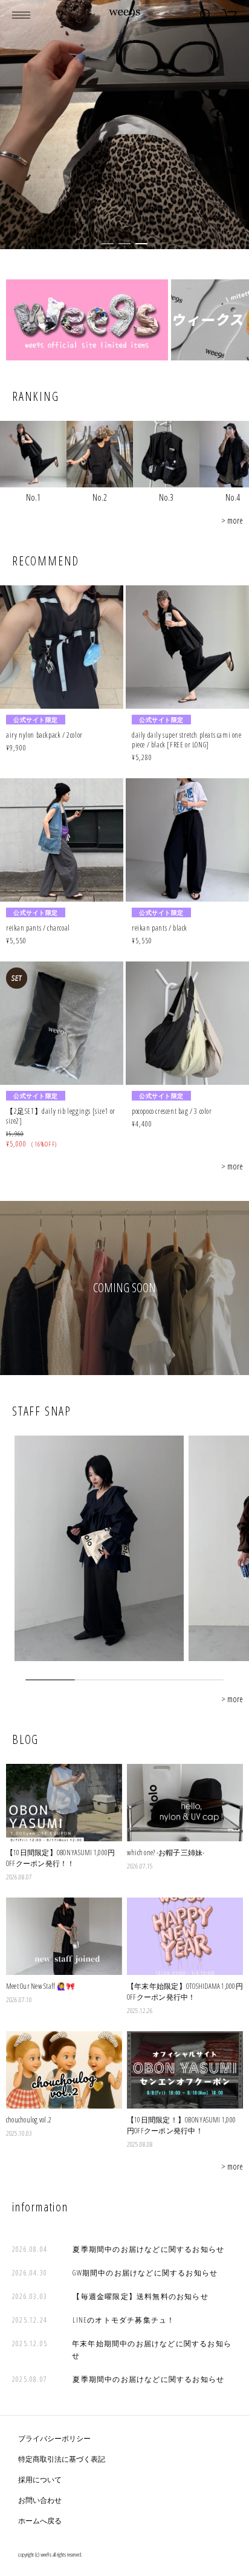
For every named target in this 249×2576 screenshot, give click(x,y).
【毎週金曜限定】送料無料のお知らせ (140, 2296)
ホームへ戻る (40, 2521)
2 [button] (124, 244)
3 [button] (141, 244)
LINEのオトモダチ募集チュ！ (124, 2320)
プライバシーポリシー (54, 2438)
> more (232, 520)
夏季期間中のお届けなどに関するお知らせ (148, 2249)
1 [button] (108, 244)
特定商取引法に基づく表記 (62, 2459)
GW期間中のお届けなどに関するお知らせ (145, 2273)
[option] (124, 125)
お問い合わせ (40, 2500)
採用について (40, 2480)
